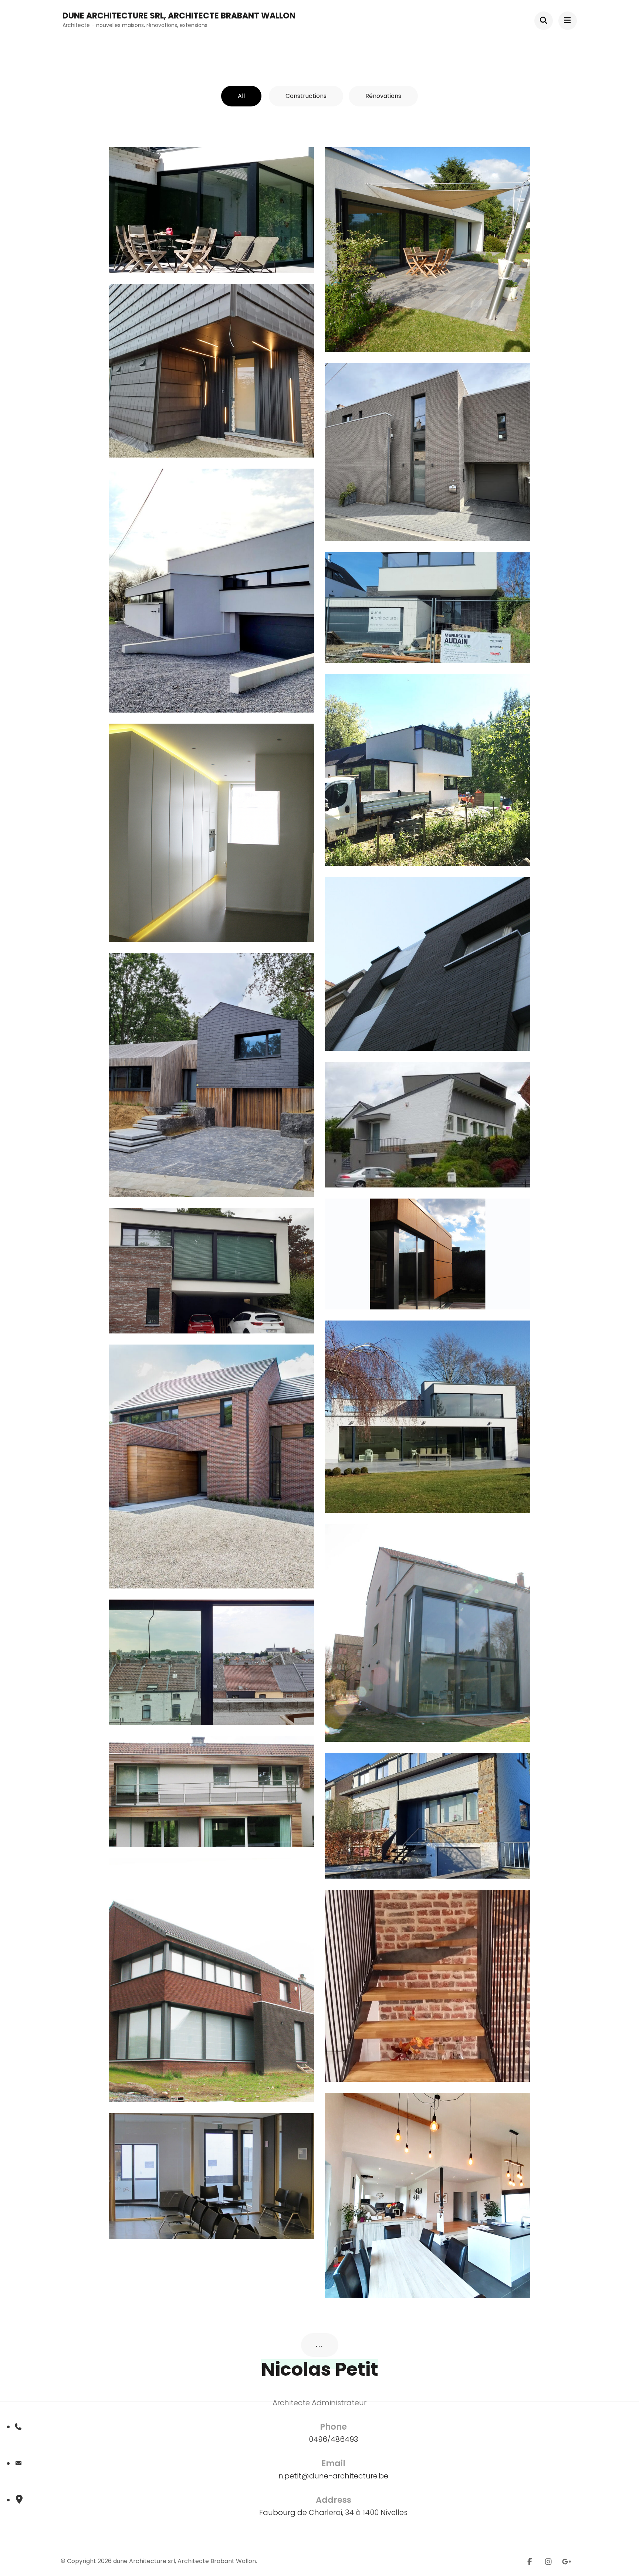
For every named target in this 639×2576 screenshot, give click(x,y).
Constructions (306, 96)
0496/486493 (333, 2439)
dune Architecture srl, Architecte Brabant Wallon (179, 16)
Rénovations (383, 96)
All (241, 96)
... (320, 2345)
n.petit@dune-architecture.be (333, 2476)
